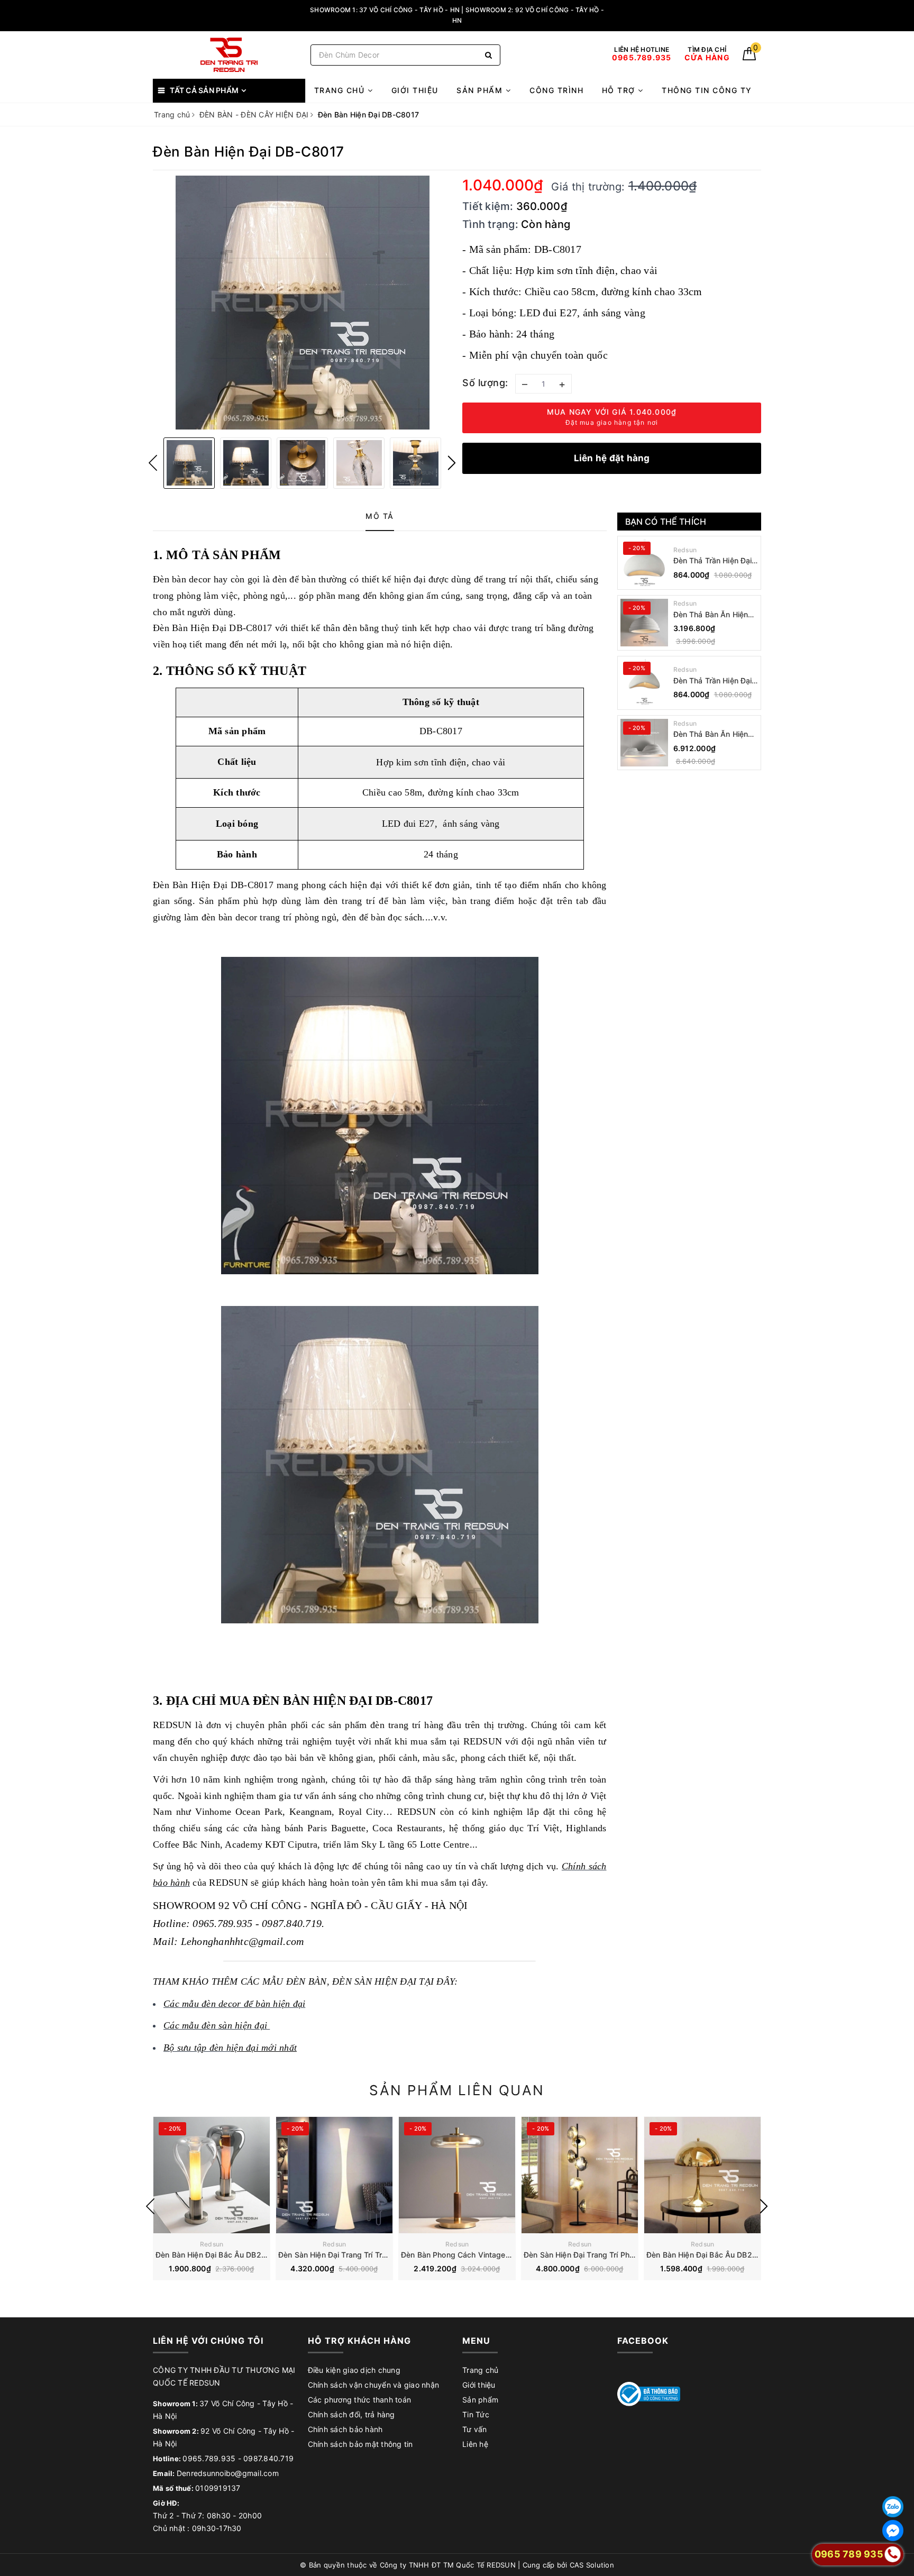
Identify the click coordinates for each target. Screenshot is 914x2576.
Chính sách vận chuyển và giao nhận (374, 2385)
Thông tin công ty (707, 90)
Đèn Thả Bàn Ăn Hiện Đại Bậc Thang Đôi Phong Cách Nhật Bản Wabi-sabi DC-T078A (712, 734)
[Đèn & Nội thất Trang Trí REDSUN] (229, 55)
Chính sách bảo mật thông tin (360, 2444)
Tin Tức (476, 2414)
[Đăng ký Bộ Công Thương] (649, 2393)
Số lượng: (485, 383)
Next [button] (452, 463)
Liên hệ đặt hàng (612, 458)
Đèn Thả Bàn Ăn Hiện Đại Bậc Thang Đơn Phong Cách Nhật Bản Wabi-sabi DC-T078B (712, 615)
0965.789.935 (209, 2458)
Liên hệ (475, 2444)
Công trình (556, 90)
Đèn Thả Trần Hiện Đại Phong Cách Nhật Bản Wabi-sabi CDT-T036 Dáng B (713, 561)
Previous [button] (153, 463)
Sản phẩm (481, 90)
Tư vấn (475, 2429)
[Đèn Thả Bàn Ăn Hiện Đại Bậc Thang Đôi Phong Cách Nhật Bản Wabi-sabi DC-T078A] (644, 743)
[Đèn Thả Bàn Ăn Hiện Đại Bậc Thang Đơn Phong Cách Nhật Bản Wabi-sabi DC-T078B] (644, 623)
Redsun (685, 550)
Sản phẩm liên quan (457, 2090)
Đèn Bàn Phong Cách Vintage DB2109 (469, 2255)
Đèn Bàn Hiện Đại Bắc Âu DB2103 (706, 2255)
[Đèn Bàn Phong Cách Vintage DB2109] (457, 2175)
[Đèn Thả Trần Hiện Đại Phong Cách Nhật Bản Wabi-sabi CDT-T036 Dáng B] (644, 563)
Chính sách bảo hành (345, 2429)
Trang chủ (341, 90)
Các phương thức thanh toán (360, 2400)
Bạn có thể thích (666, 522)
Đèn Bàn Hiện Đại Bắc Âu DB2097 (215, 2255)
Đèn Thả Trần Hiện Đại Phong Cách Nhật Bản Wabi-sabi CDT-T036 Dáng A (713, 681)
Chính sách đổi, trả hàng (351, 2414)
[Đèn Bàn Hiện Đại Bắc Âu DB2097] (212, 2175)
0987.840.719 (268, 2458)
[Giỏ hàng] (749, 57)
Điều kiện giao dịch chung (354, 2370)
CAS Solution (592, 2565)
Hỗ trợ (620, 90)
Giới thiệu (415, 90)
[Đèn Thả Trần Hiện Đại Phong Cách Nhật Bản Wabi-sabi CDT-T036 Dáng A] (644, 683)
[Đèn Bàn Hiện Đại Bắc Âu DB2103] (702, 2175)
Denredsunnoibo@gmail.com (228, 2473)
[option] (302, 303)
